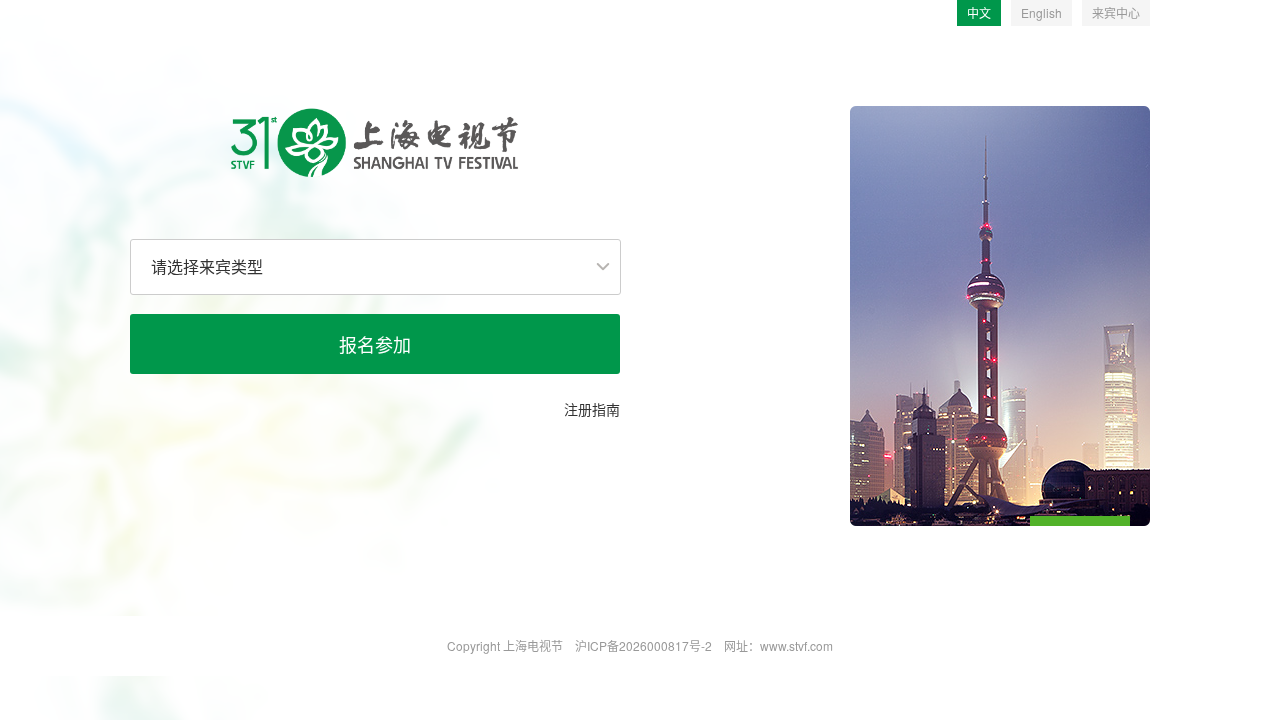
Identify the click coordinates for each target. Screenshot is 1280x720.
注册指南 (592, 409)
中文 (979, 12)
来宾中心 (1116, 12)
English (1041, 12)
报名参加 (375, 344)
